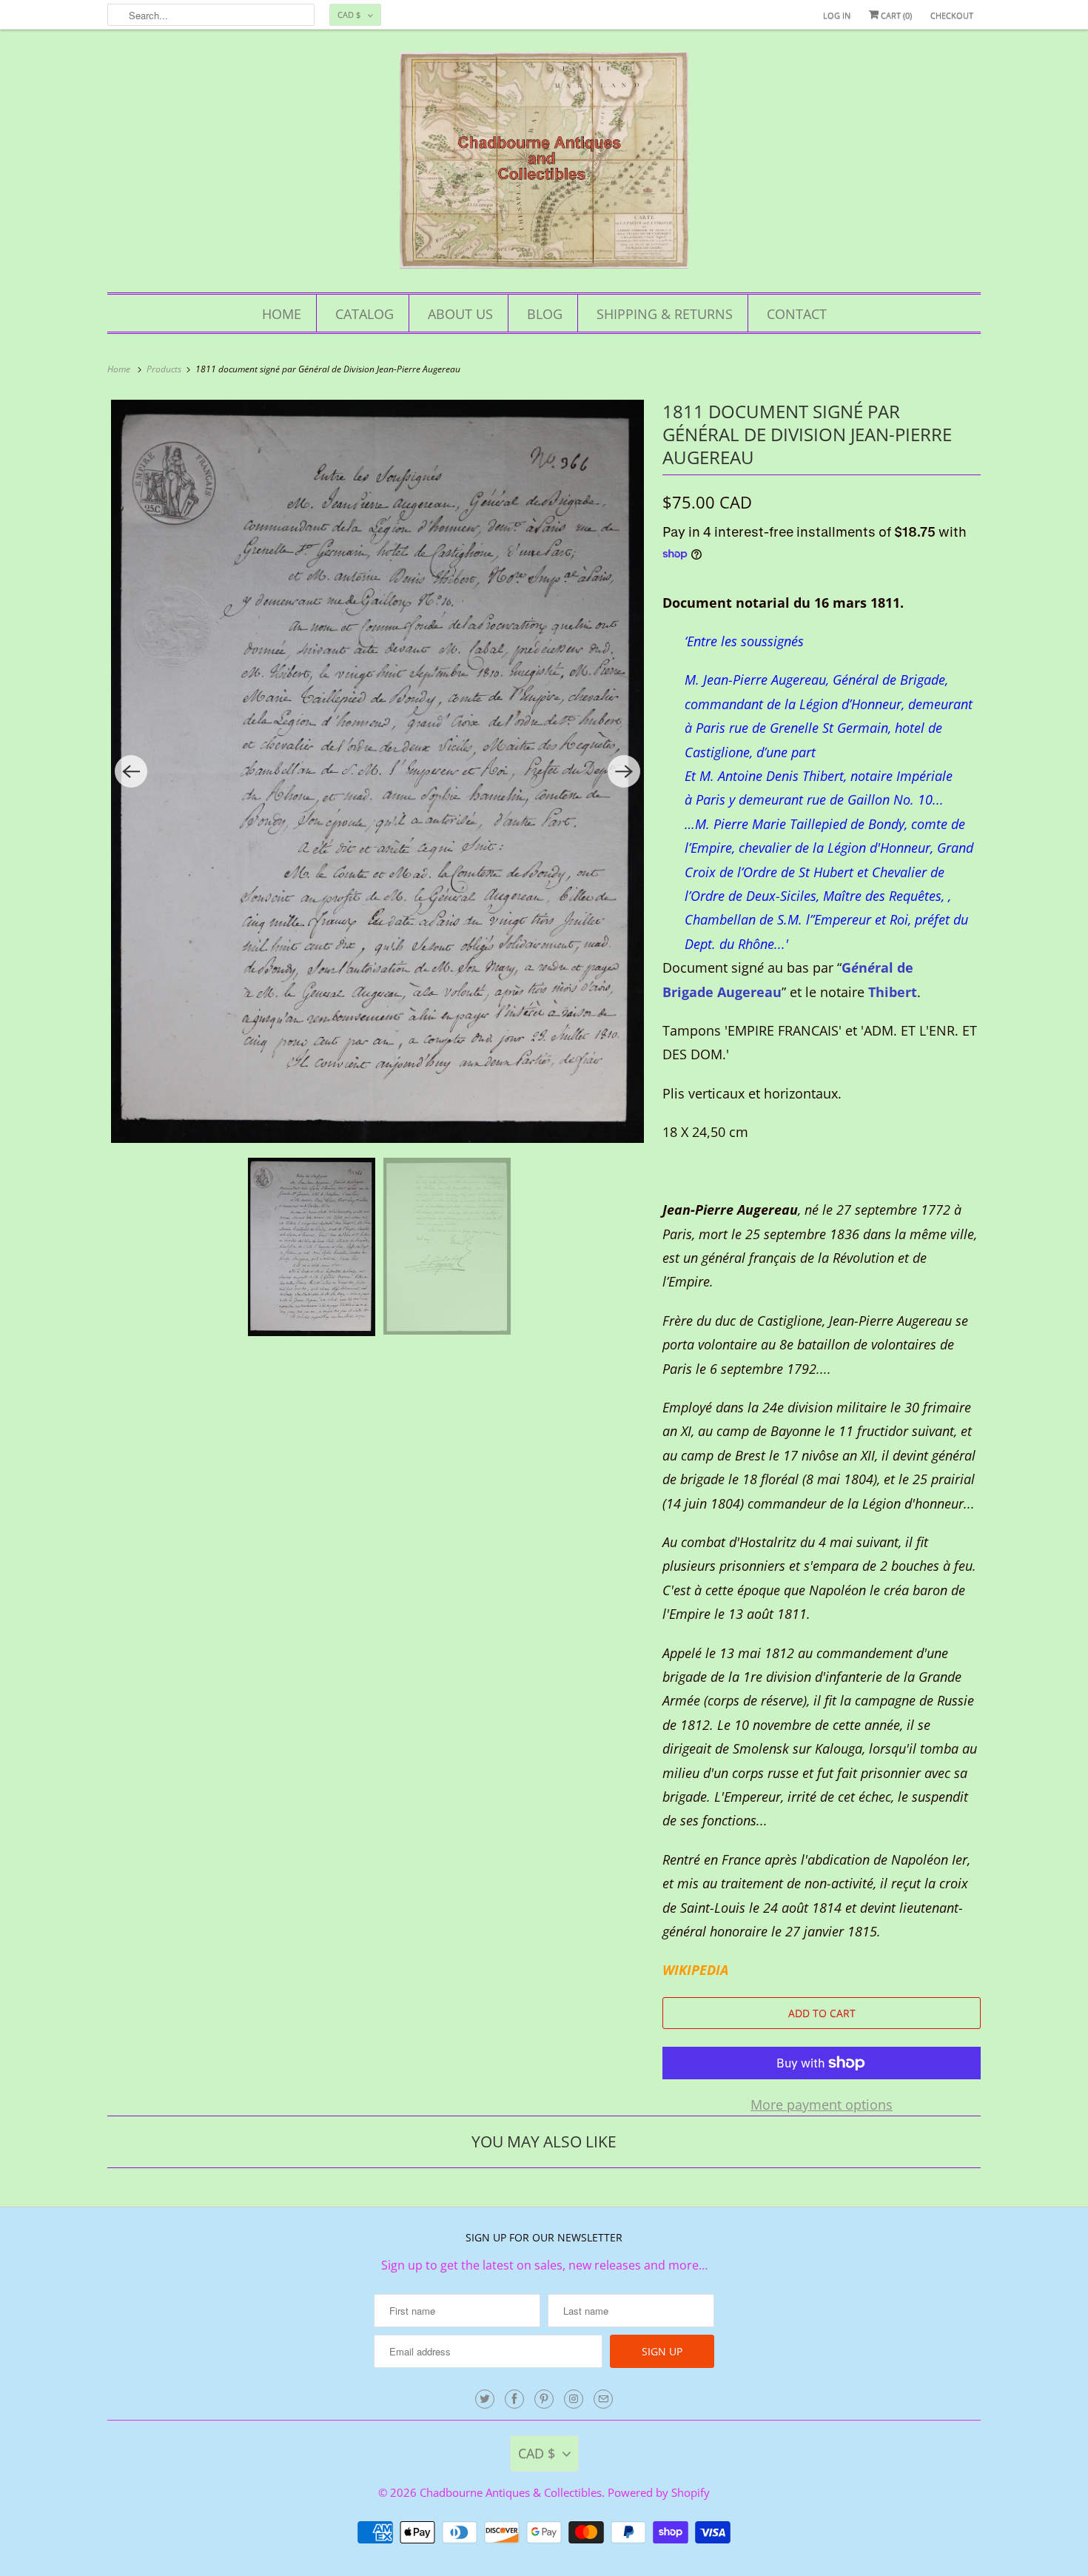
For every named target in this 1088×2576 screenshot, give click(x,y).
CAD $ (349, 14)
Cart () (895, 15)
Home (282, 314)
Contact (797, 314)
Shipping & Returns (665, 314)
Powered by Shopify (659, 2492)
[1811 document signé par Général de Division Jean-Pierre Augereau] (377, 771)
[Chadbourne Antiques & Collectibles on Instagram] (574, 2399)
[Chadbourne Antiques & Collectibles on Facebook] (514, 2399)
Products (165, 369)
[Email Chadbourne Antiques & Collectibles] (603, 2399)
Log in (837, 15)
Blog (545, 314)
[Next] (624, 771)
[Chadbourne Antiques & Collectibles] (544, 165)
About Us (460, 314)
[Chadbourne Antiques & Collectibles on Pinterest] (544, 2399)
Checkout (952, 15)
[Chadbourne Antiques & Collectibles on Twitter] (485, 2399)
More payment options (822, 2104)
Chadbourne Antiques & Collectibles (511, 2492)
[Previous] (131, 771)
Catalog (365, 314)
